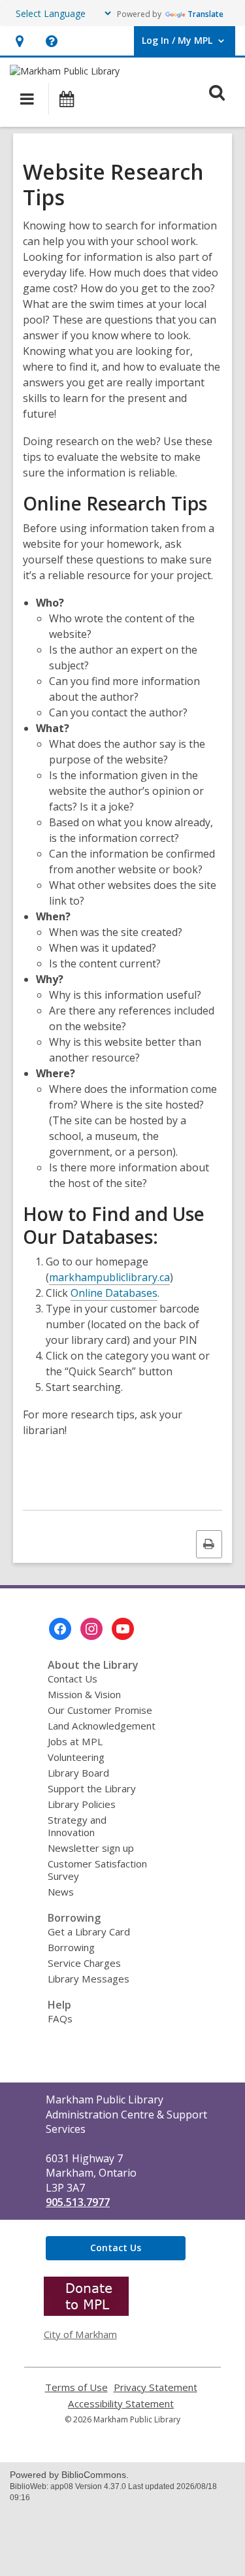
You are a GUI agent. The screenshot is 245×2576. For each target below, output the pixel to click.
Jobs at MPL (75, 1741)
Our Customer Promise (100, 1710)
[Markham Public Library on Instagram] (91, 1629)
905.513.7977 (78, 2202)
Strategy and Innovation (77, 1826)
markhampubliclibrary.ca (109, 1277)
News (61, 1892)
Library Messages (89, 1979)
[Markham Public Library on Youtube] (123, 1629)
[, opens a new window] (86, 2312)
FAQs (60, 2018)
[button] (19, 41)
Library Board (78, 1773)
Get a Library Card (89, 1932)
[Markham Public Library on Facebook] (60, 1629)
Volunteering (76, 1757)
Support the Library (92, 1788)
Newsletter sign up (91, 1848)
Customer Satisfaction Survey (97, 1870)
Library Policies (82, 1804)
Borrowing (71, 1947)
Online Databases (114, 1293)
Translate (205, 14)
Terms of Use (76, 2387)
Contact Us (73, 1679)
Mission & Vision (84, 1694)
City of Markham (80, 2334)
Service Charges (84, 1963)
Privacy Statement (155, 2387)
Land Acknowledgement (102, 1726)
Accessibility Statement (121, 2404)
